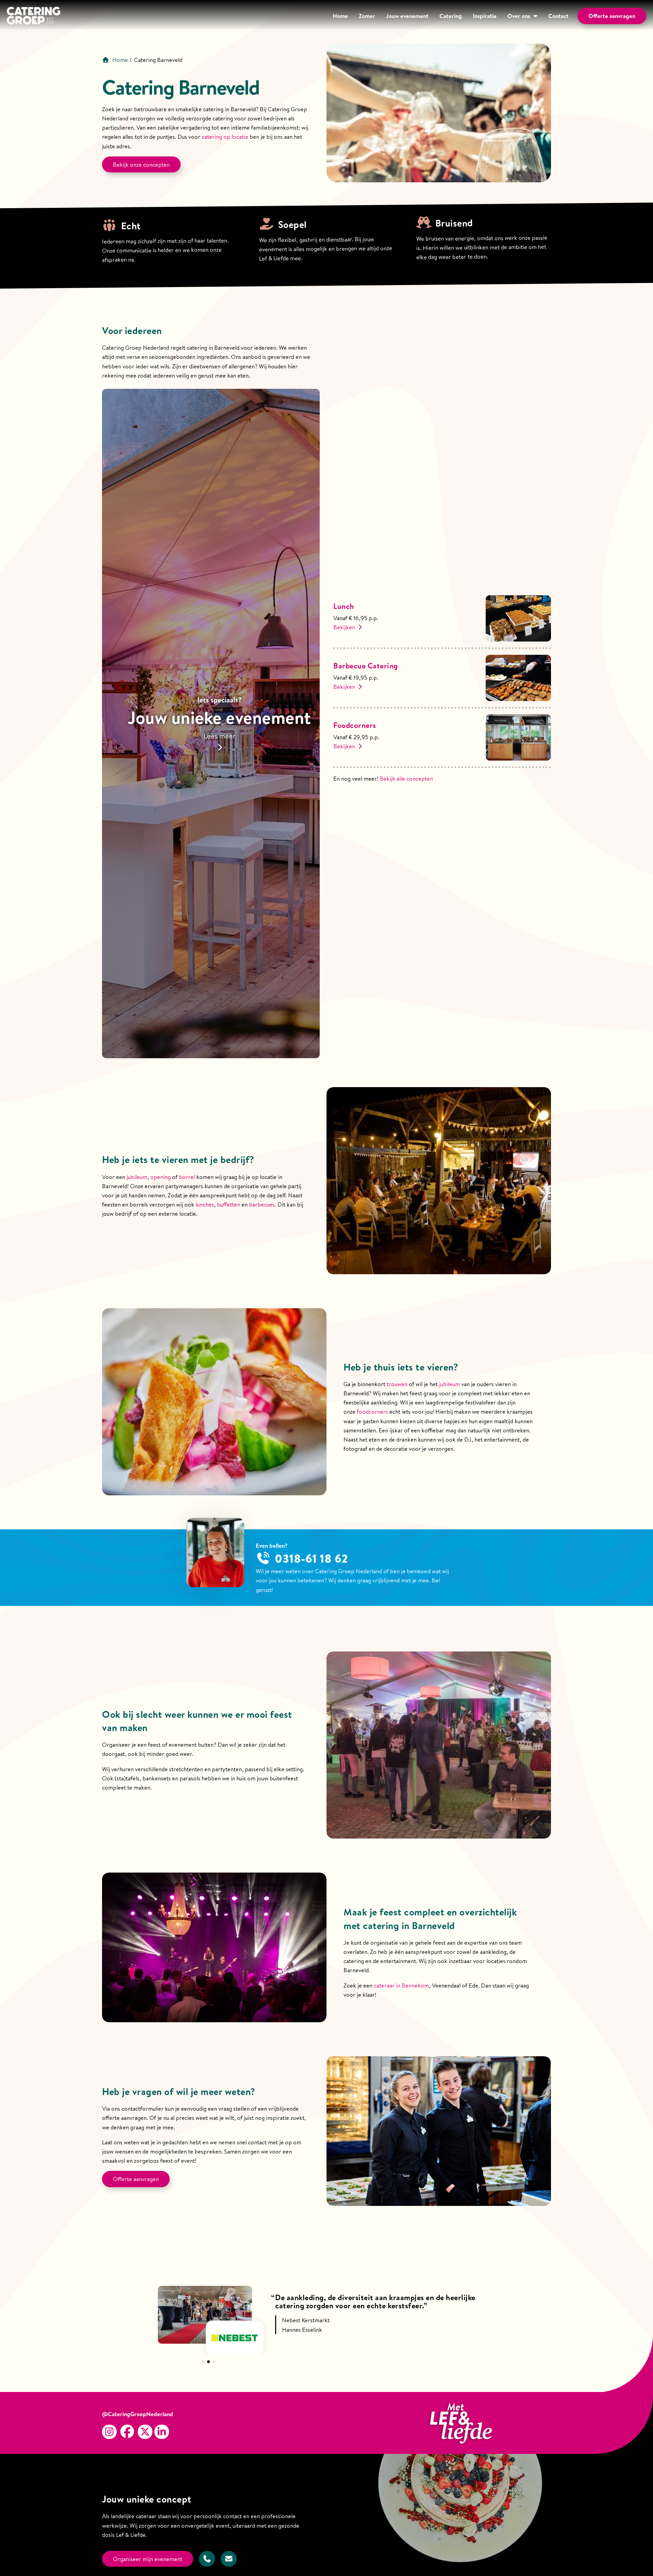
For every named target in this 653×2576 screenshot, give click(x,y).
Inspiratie (485, 16)
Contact (558, 16)
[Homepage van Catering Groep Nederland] (34, 17)
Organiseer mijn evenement (148, 2559)
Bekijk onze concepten (141, 164)
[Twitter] (145, 2432)
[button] (197, 2362)
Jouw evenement (407, 16)
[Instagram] (109, 2432)
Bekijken (345, 627)
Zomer (367, 16)
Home (340, 16)
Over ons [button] (519, 16)
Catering (451, 16)
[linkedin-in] (162, 2432)
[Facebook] (127, 2432)
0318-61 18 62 (312, 1558)
